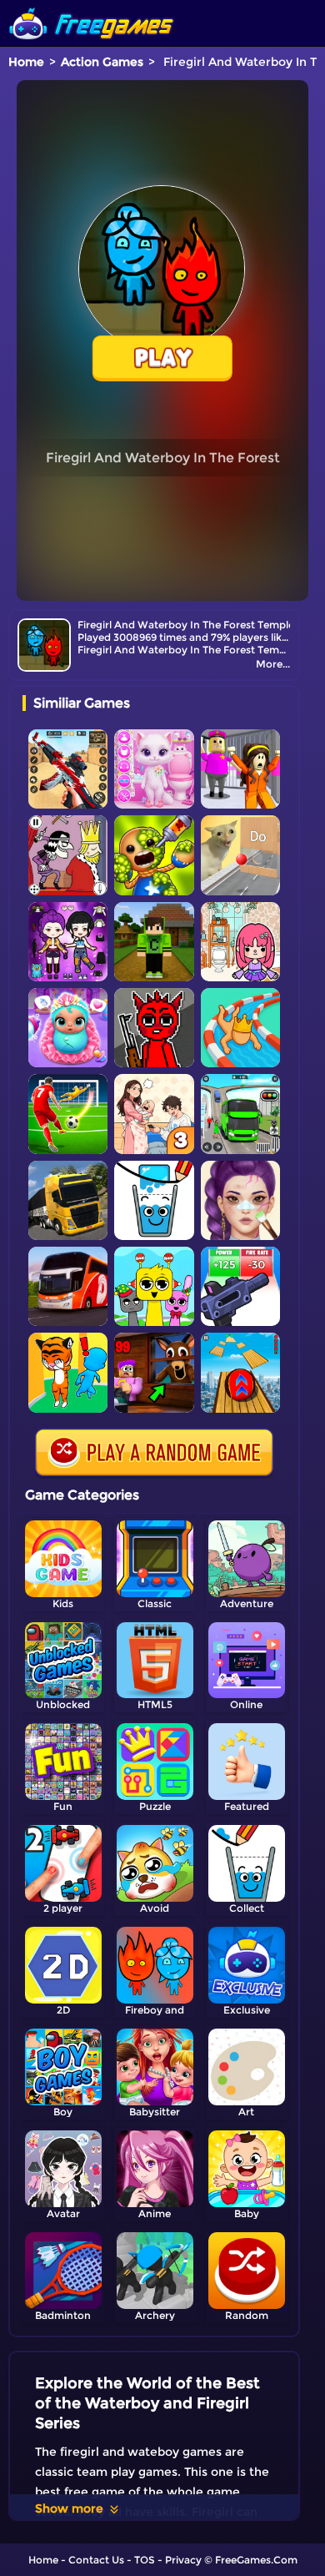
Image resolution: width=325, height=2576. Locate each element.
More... (273, 664)
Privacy (183, 2560)
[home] (92, 6)
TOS (145, 2560)
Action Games (102, 62)
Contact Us (96, 2560)
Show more (69, 2508)
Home (26, 62)
